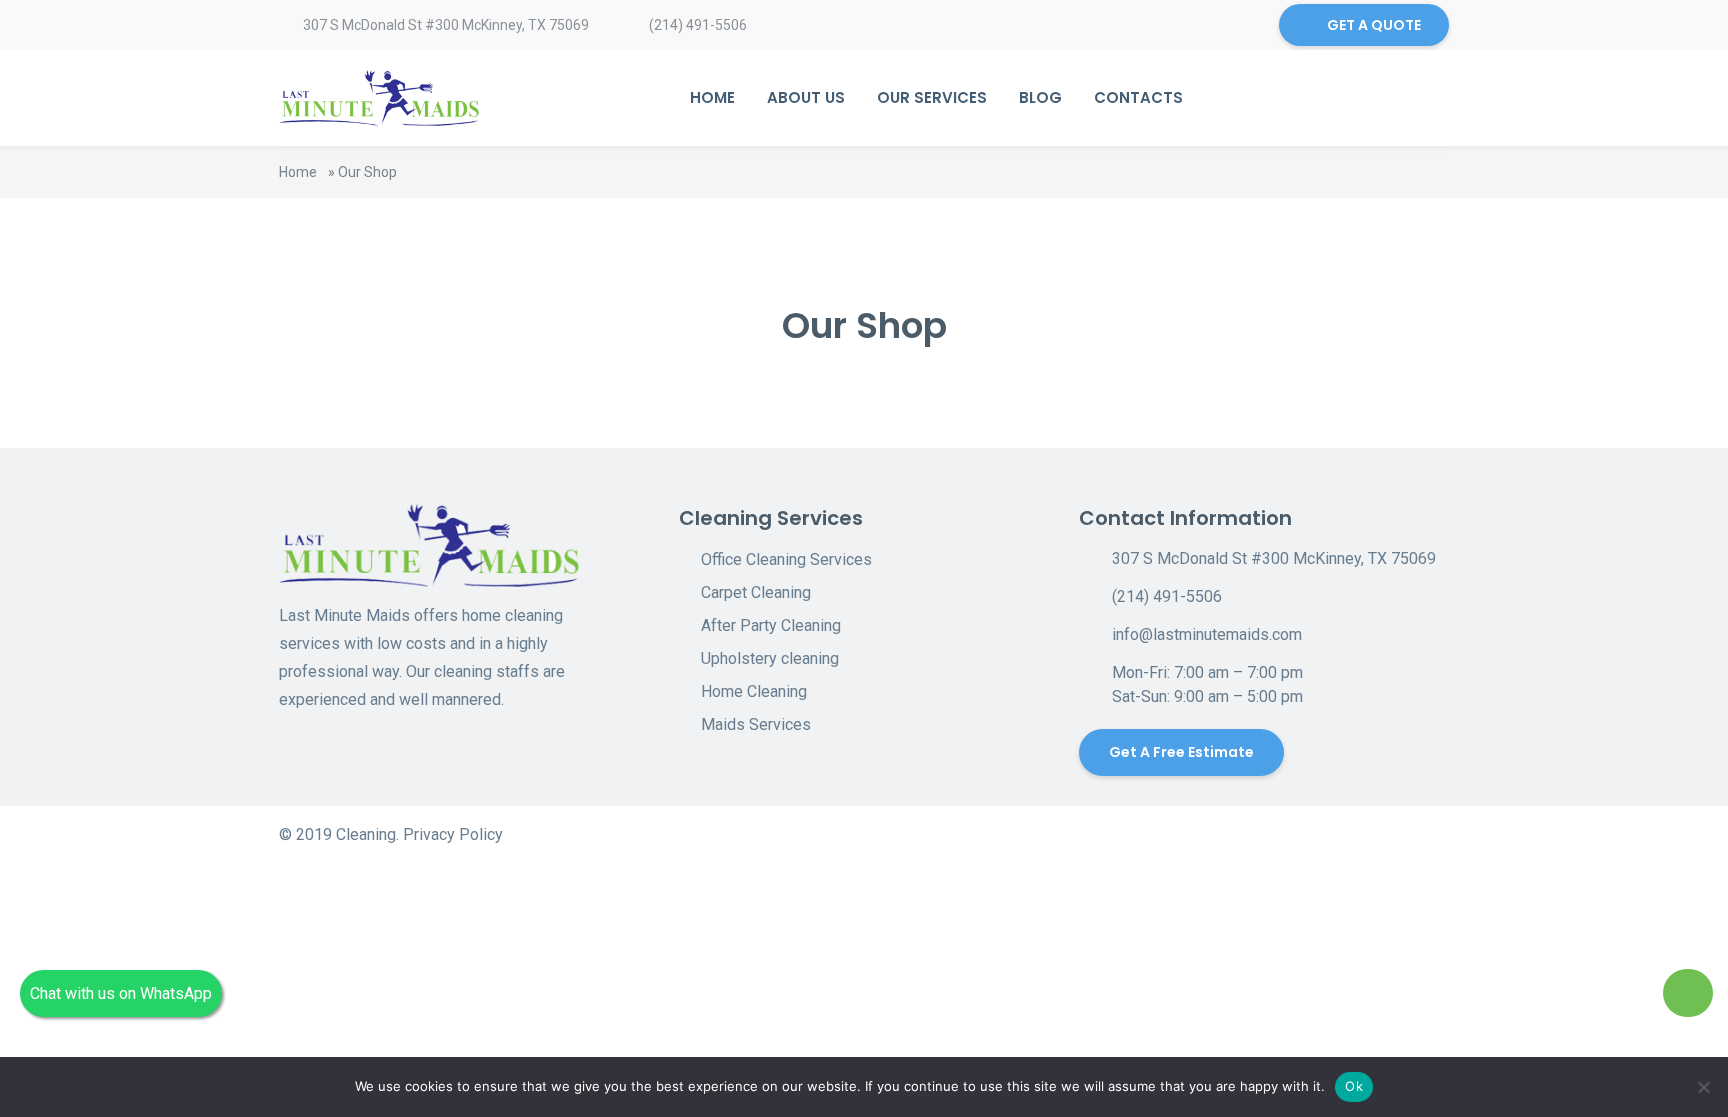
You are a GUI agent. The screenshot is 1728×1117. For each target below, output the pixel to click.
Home (712, 97)
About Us (806, 97)
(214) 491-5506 (698, 25)
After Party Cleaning (771, 625)
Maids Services (756, 724)
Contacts (1138, 97)
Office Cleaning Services (786, 559)
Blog (1040, 97)
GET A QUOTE (1374, 25)
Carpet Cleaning (756, 592)
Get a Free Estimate (1181, 752)
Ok (1354, 1086)
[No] (1703, 1087)
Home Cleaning (754, 691)
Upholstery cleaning (770, 658)
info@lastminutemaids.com (1207, 634)
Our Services (932, 97)
